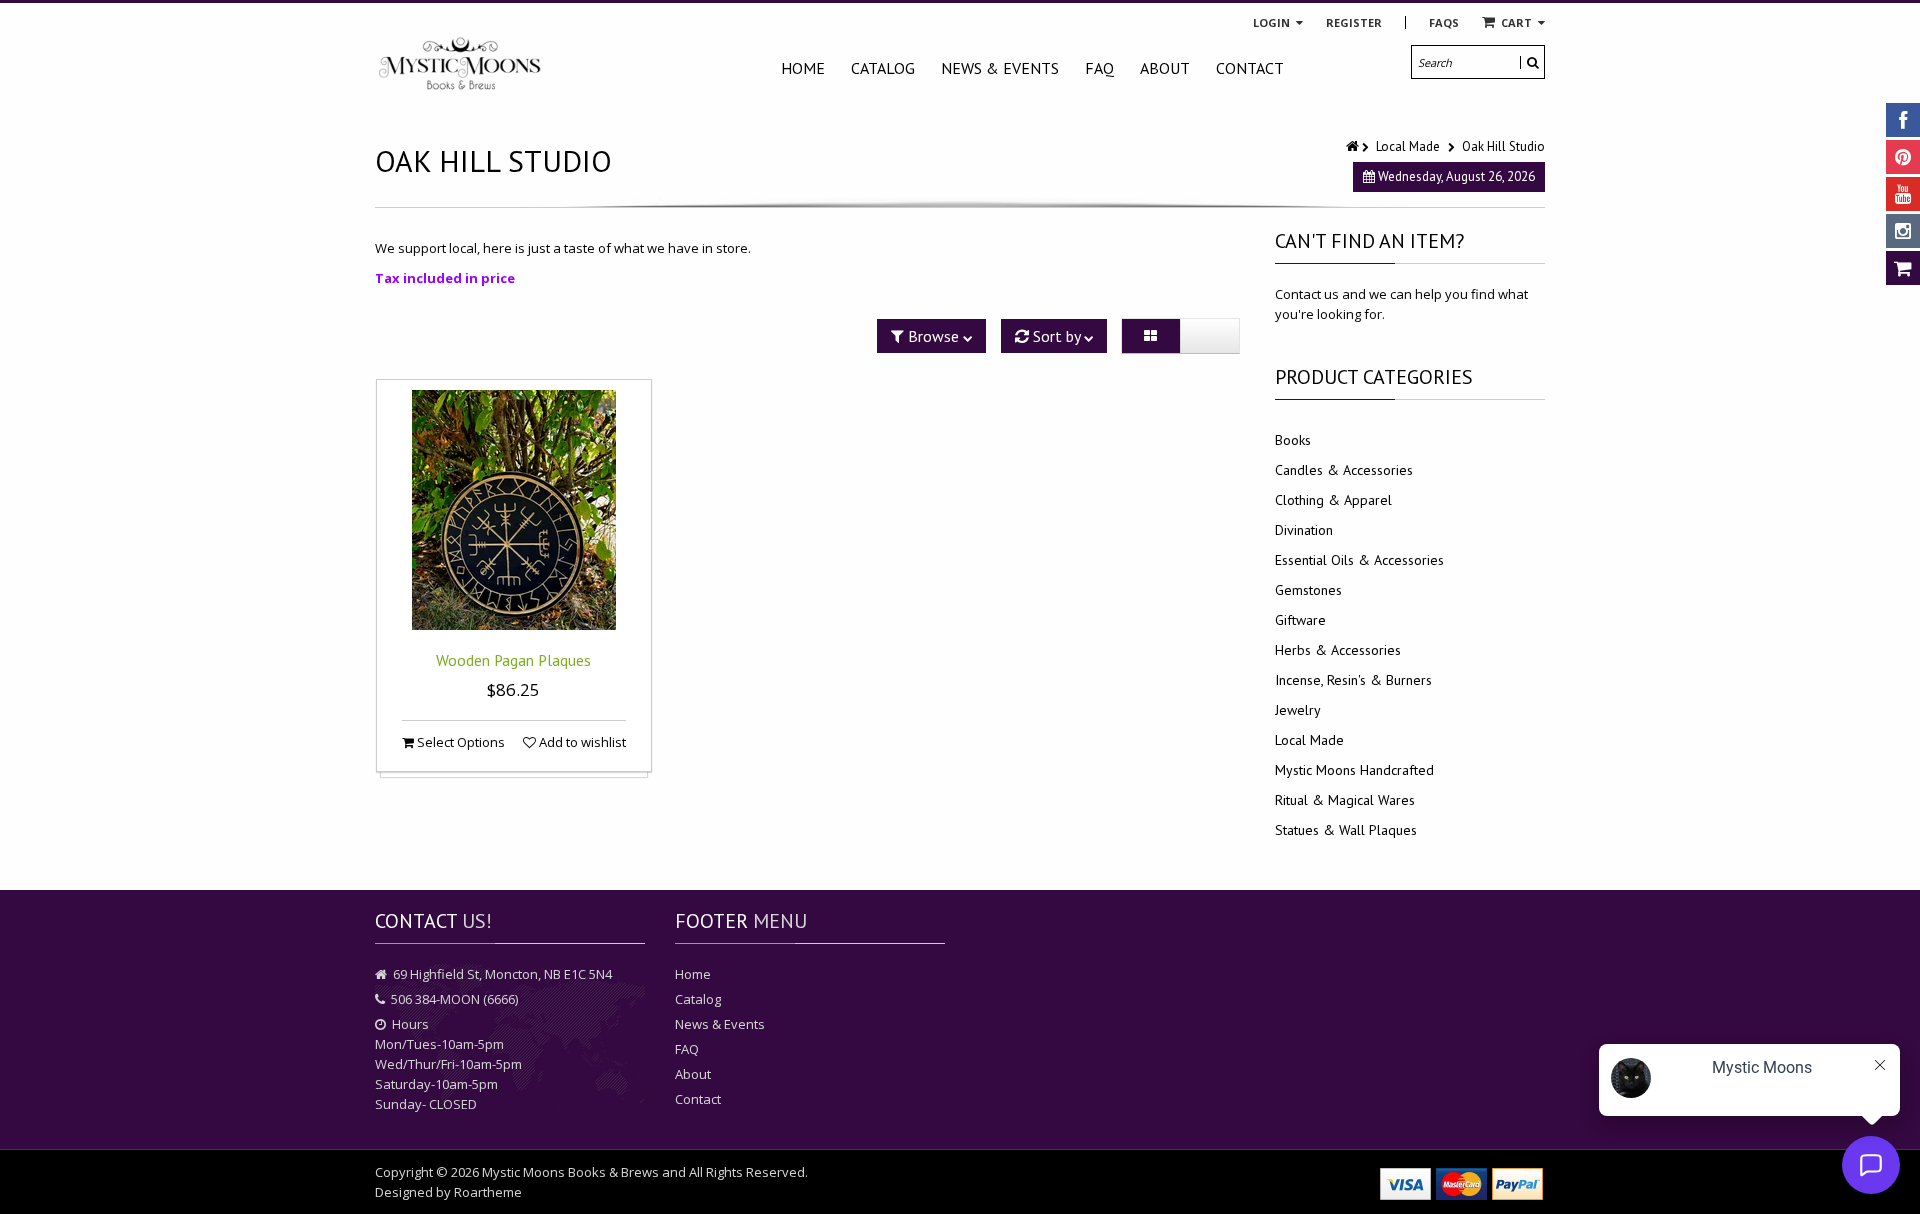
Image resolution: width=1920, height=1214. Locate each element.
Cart (1516, 22)
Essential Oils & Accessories (1359, 560)
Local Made (1408, 146)
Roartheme (488, 1192)
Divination (1304, 530)
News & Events (1000, 68)
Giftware (1300, 620)
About (1165, 68)
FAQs (1444, 22)
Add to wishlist (581, 742)
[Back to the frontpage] (1354, 146)
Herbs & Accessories (1338, 650)
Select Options (459, 742)
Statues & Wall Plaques (1346, 830)
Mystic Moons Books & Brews (570, 1172)
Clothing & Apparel (1333, 500)
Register (1354, 22)
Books (1293, 440)
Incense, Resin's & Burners (1353, 680)
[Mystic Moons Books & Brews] (460, 64)
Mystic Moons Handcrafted (1354, 770)
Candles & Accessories (1344, 470)
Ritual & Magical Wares (1345, 800)
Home (803, 68)
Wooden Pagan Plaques (513, 660)
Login (1273, 22)
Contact (1250, 68)
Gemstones (1308, 590)
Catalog (883, 68)
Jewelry (1298, 710)
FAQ (1099, 68)
